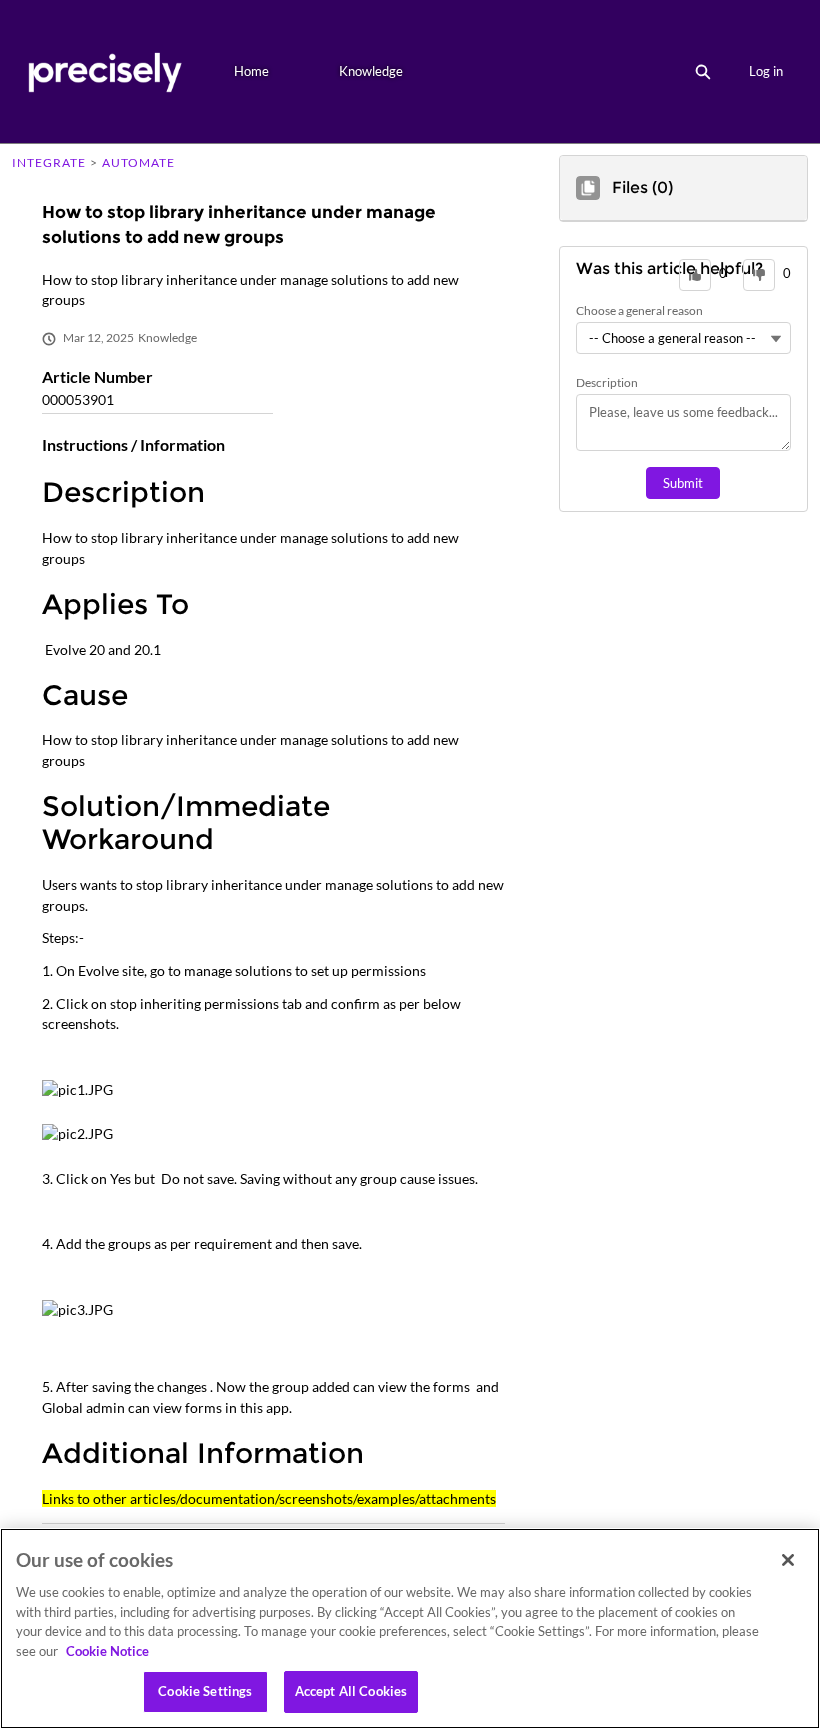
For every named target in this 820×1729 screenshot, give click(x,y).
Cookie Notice (107, 1651)
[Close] (788, 1560)
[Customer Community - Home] (104, 71)
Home (251, 71)
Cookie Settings (205, 1691)
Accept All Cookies (351, 1691)
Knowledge (371, 71)
